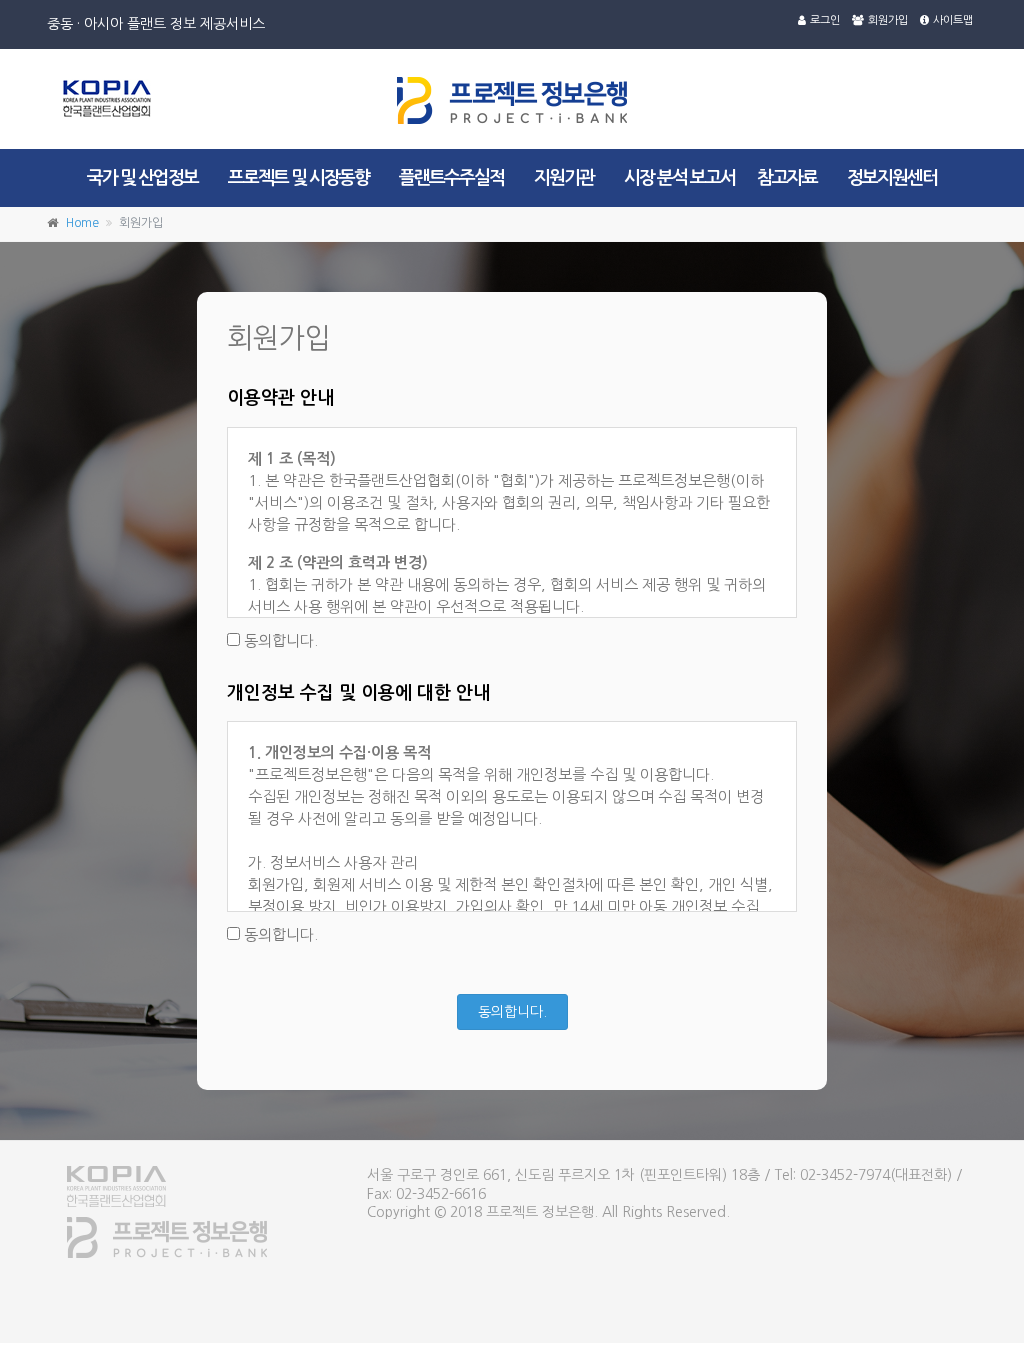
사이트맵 (953, 20)
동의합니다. (279, 640)
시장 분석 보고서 (679, 178)
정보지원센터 (892, 178)
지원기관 (564, 178)
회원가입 (888, 20)
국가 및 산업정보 (142, 178)
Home (82, 223)
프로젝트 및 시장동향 (298, 178)
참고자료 (787, 178)
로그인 (825, 20)
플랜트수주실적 (451, 178)
